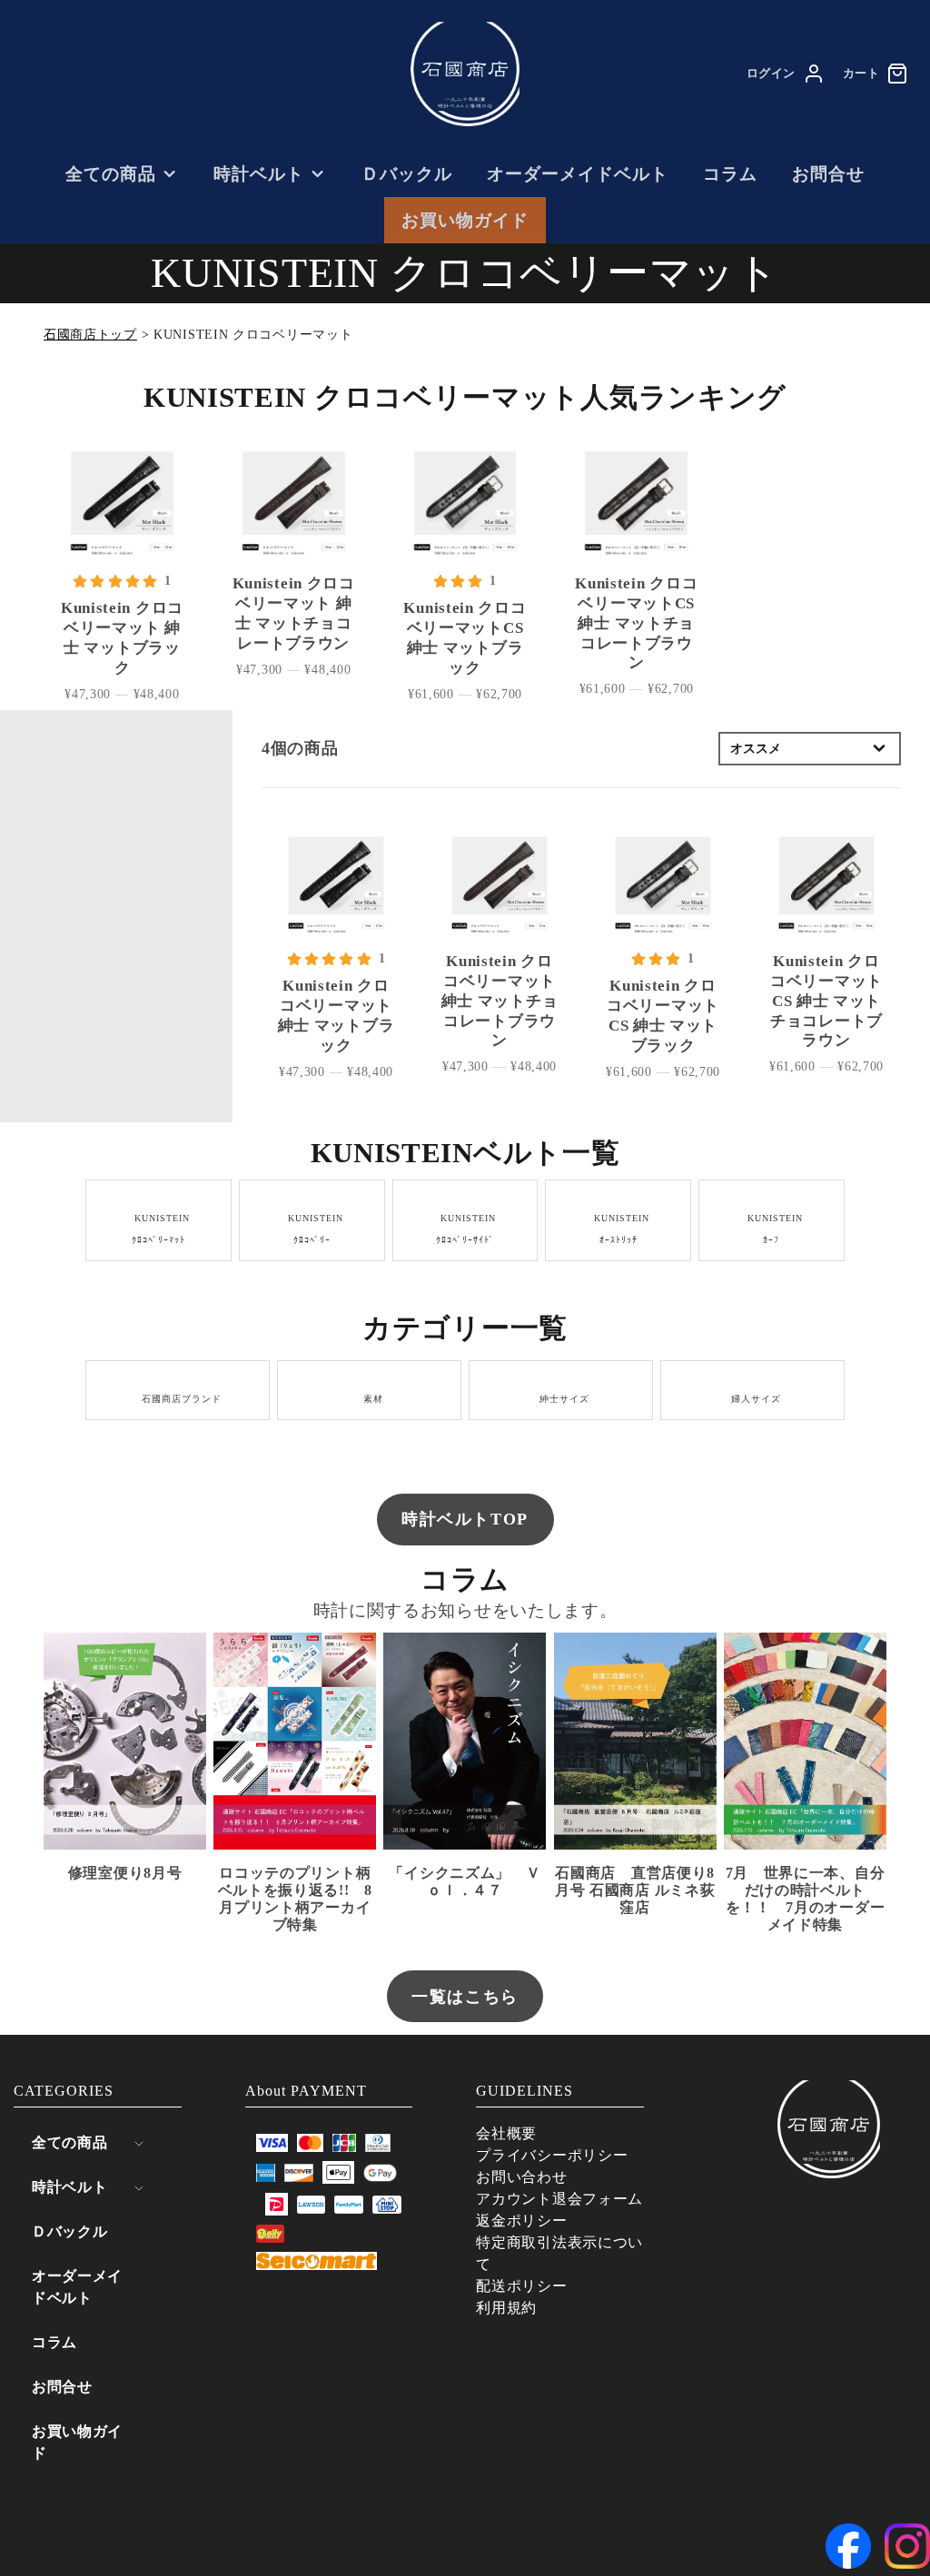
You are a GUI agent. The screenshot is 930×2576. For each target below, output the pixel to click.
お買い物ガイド (465, 220)
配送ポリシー (521, 2286)
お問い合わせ (521, 2177)
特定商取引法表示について (559, 2253)
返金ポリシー (521, 2221)
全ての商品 (111, 174)
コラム (730, 174)
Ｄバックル (407, 174)
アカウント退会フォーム (559, 2199)
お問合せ (828, 174)
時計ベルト (259, 174)
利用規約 (506, 2308)
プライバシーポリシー (552, 2155)
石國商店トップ (90, 335)
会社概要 (506, 2133)
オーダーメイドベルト (578, 174)
